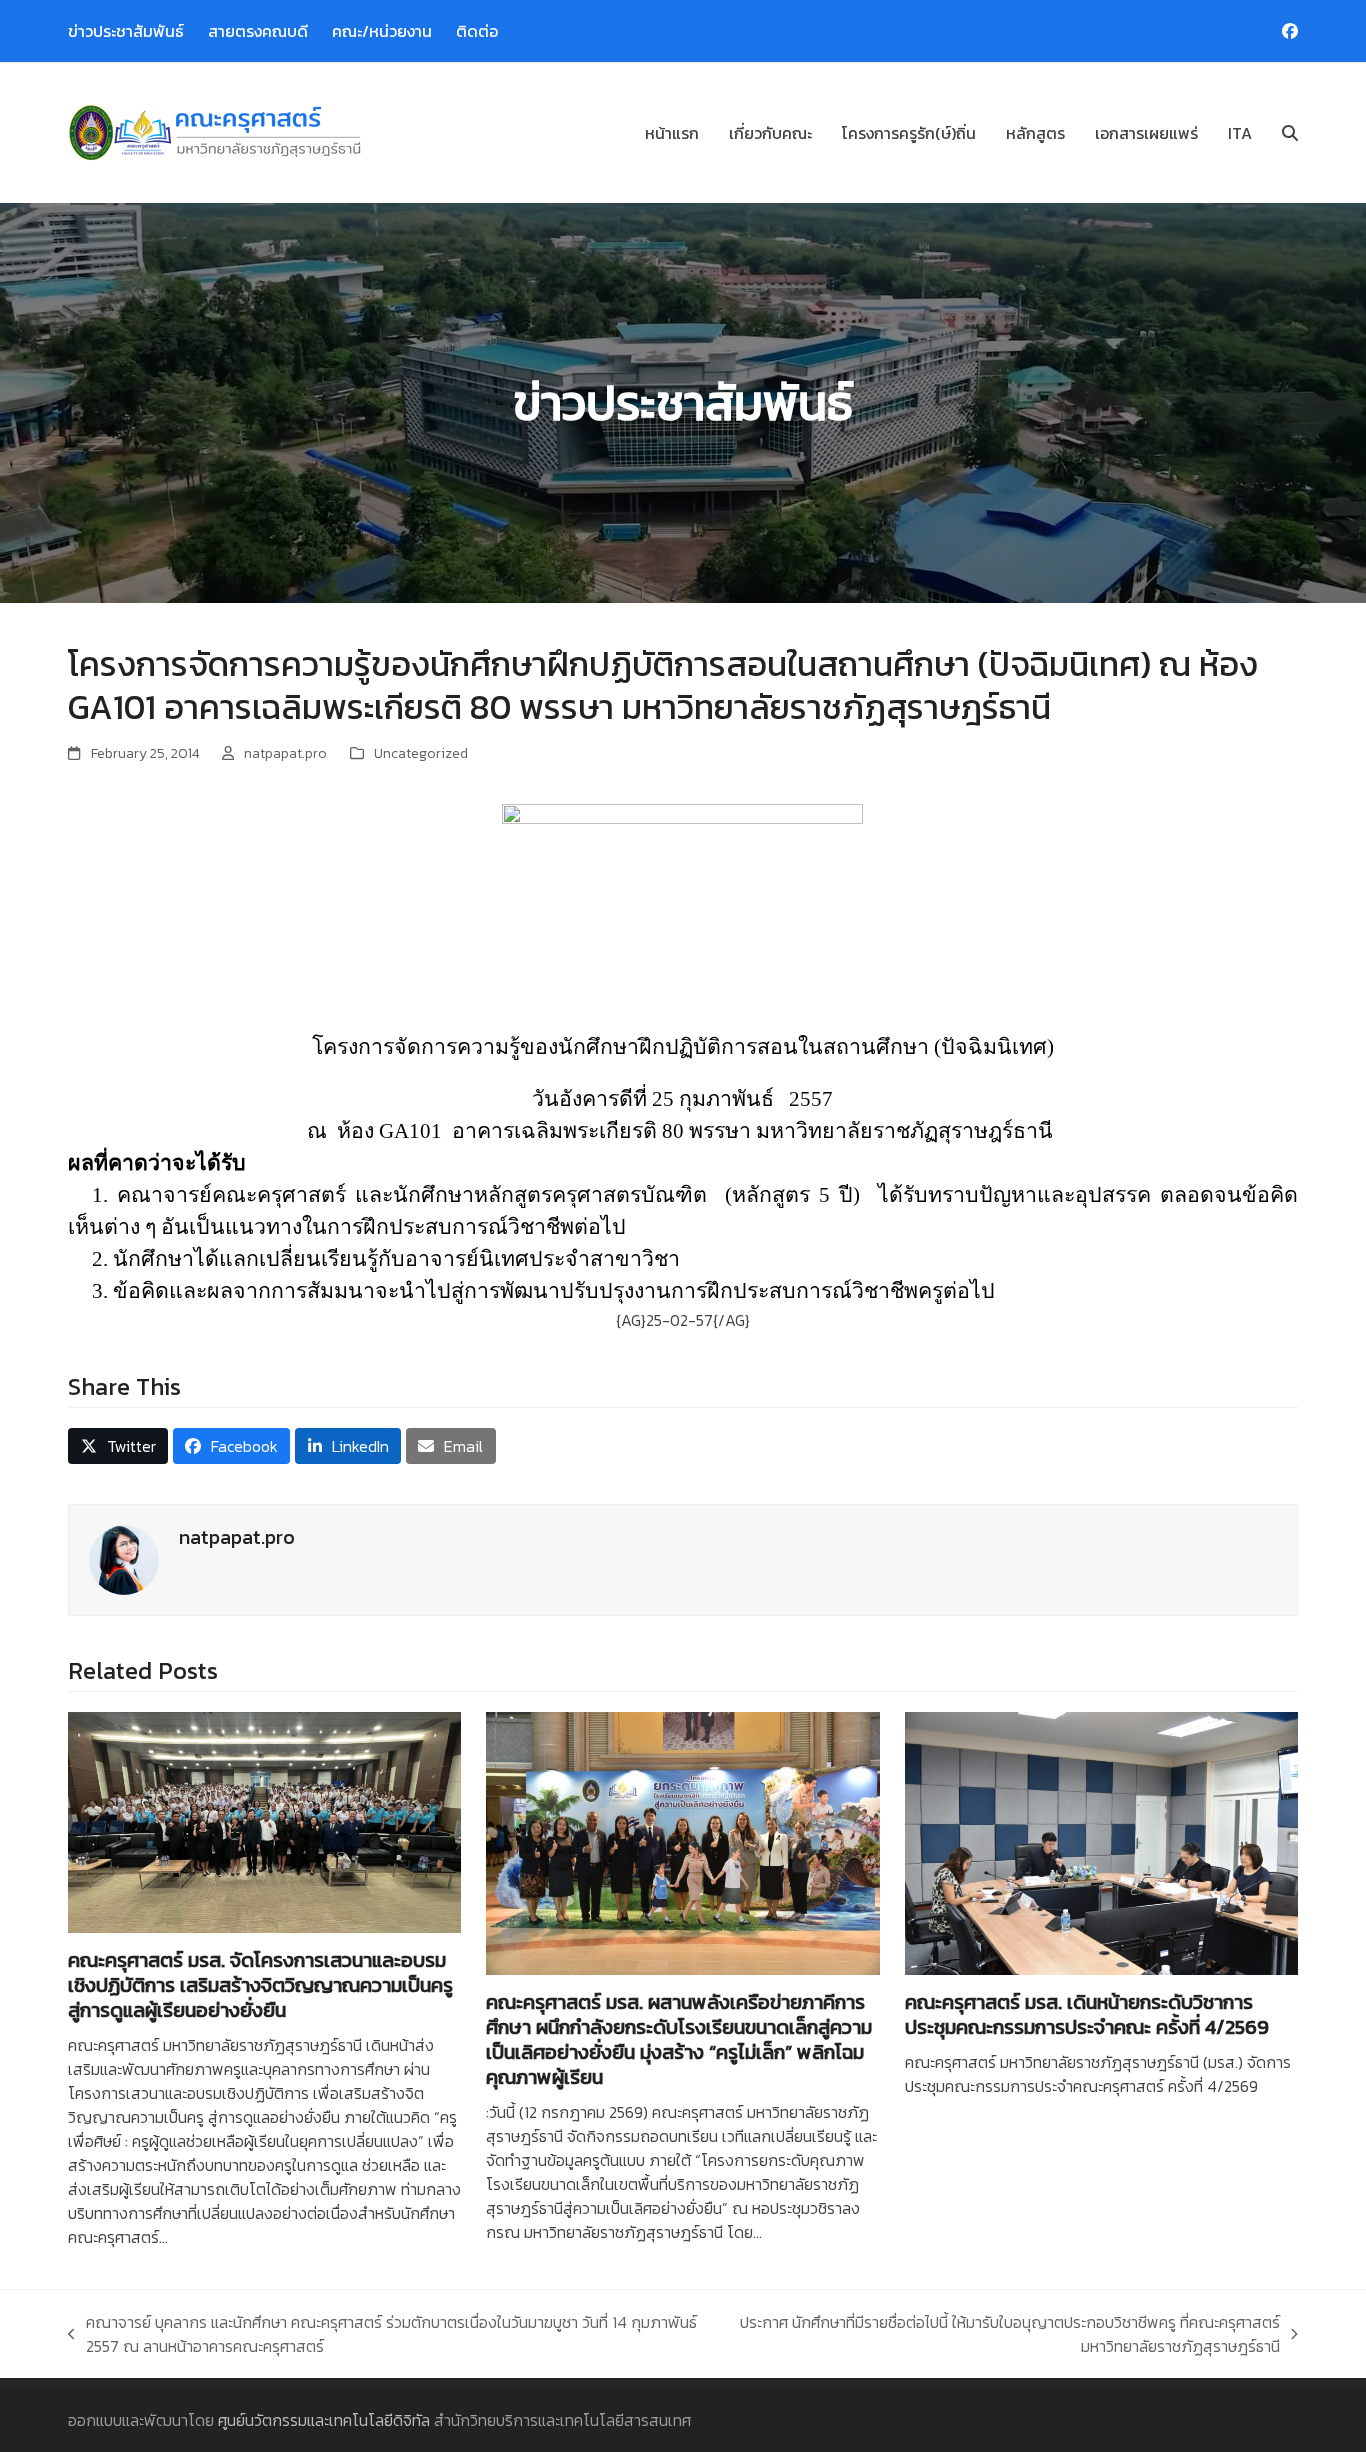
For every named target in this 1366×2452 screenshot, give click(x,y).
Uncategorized (421, 753)
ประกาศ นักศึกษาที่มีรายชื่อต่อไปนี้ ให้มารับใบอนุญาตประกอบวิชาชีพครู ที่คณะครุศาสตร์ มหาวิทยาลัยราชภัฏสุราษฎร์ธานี (1007, 2334)
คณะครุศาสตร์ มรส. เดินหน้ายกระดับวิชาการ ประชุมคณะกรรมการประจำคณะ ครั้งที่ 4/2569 (1087, 2014)
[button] (1290, 133)
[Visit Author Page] (124, 1558)
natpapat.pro (285, 753)
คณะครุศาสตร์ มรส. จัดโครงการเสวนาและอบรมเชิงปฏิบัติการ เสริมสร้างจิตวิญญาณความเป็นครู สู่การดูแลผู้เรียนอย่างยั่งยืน (260, 1985)
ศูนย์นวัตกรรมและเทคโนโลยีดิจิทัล (324, 2420)
